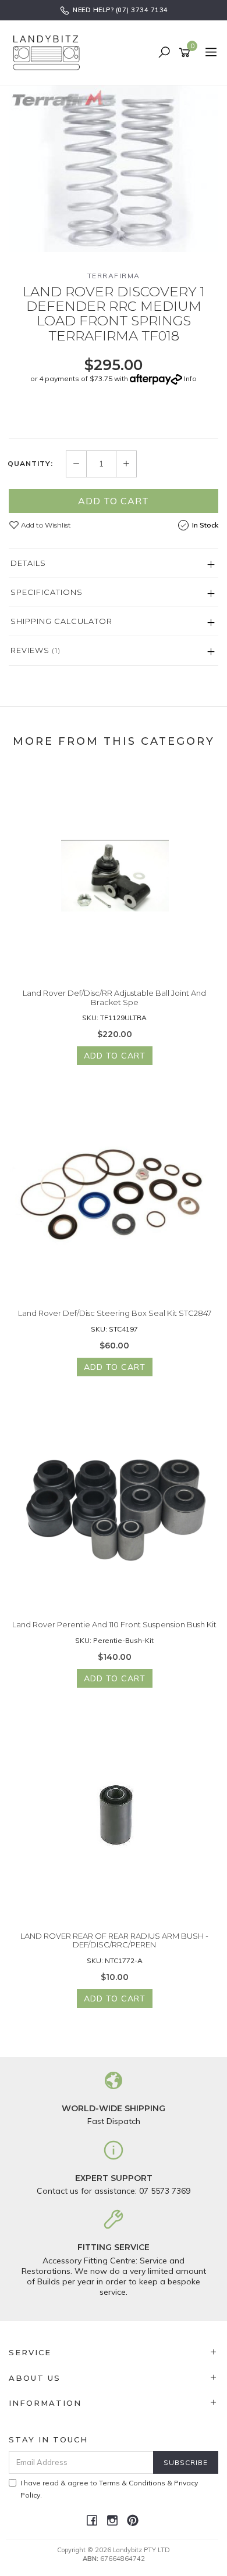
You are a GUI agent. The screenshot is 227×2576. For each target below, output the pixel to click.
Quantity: (30, 464)
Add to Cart (114, 501)
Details (28, 563)
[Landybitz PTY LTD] (49, 52)
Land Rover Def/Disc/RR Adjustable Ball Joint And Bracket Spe (114, 998)
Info (190, 378)
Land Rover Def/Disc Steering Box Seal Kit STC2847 (115, 1313)
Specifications (47, 592)
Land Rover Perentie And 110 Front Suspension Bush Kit (114, 1624)
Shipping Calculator (61, 621)
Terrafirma (114, 276)
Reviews (36, 650)
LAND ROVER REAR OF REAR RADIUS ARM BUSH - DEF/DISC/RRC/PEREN (114, 1940)
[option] (114, 169)
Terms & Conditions (132, 2483)
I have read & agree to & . (109, 2489)
